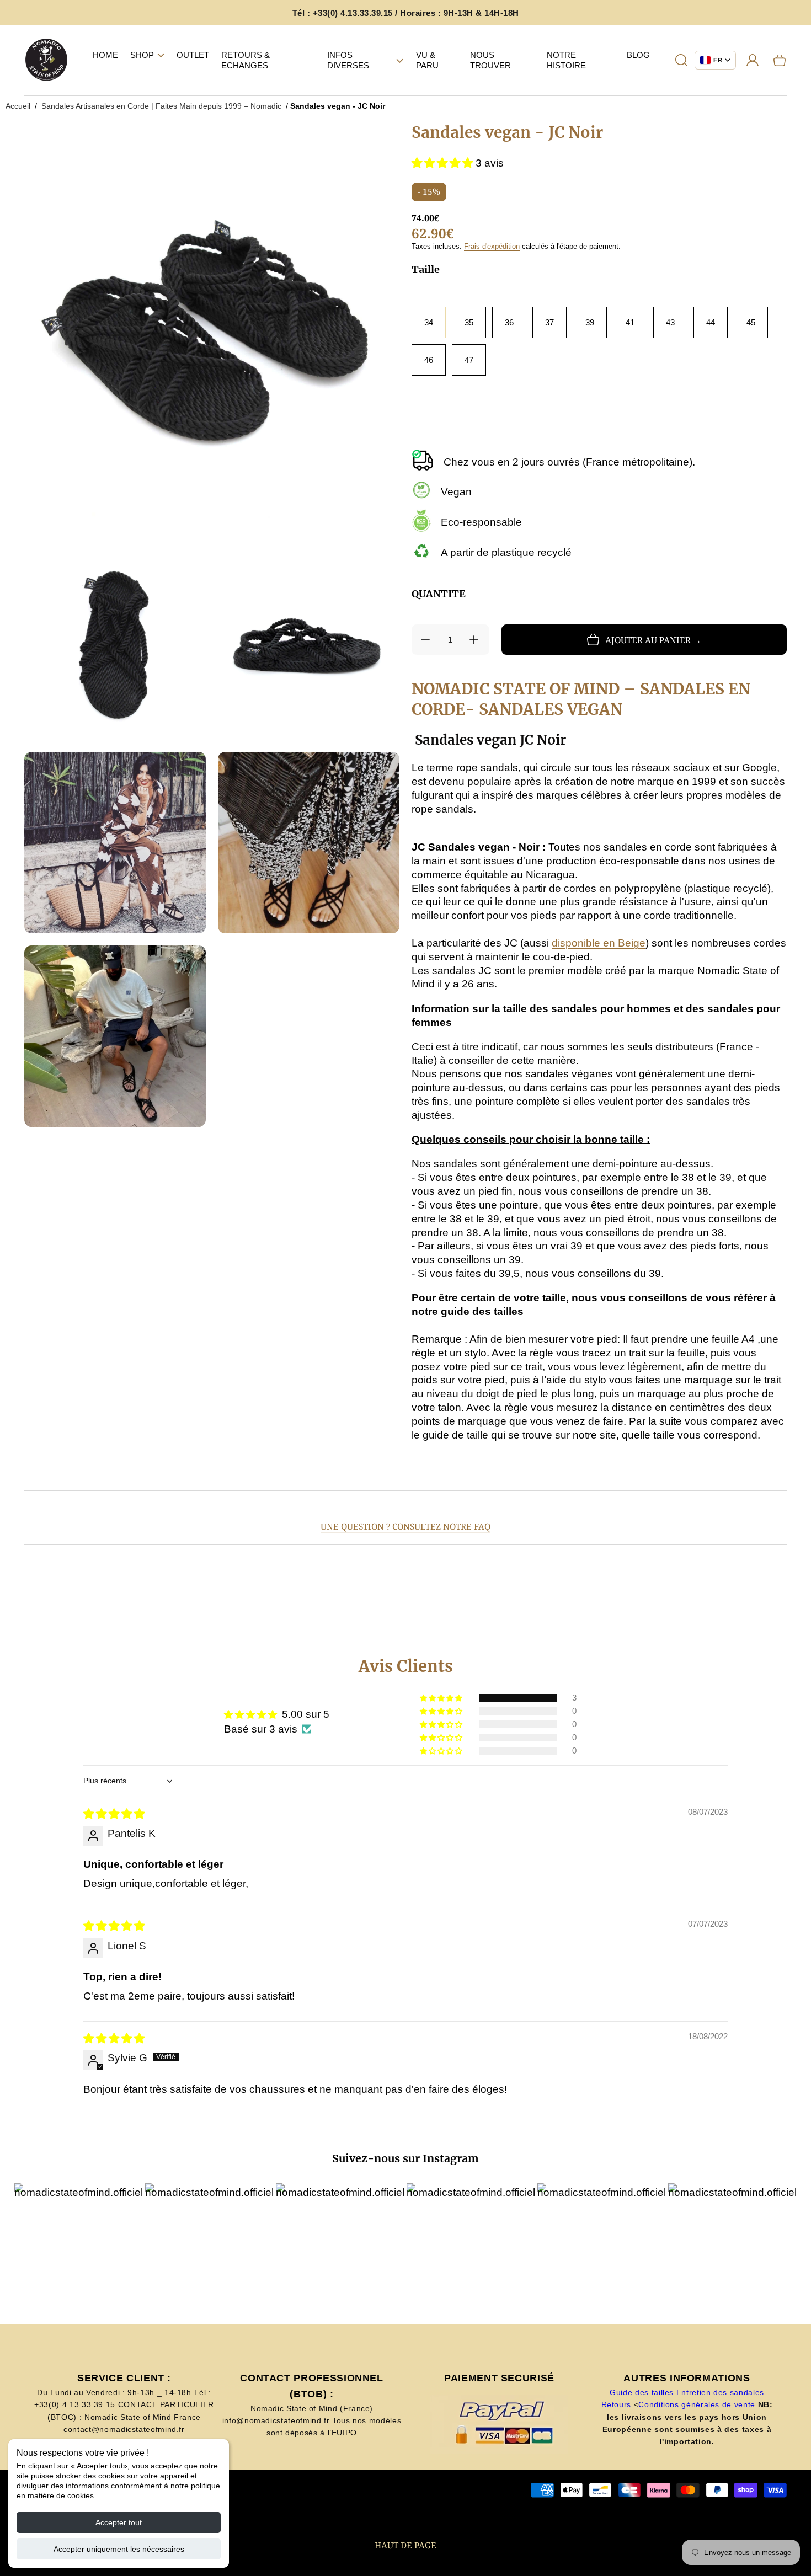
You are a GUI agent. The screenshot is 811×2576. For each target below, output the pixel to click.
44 (711, 322)
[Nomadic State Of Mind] (47, 60)
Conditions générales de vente (697, 2404)
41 (630, 322)
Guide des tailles (643, 2392)
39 (590, 322)
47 (469, 360)
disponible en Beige (599, 943)
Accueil (18, 106)
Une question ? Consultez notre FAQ (405, 1527)
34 (429, 322)
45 (751, 322)
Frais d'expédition (492, 246)
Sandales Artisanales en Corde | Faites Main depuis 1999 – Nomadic (161, 106)
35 (469, 322)
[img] (114, 1814)
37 (549, 322)
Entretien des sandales (720, 2392)
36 (509, 322)
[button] (147, 55)
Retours (618, 2404)
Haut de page (405, 2545)
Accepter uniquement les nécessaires (119, 2549)
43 (670, 322)
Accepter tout (119, 2522)
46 (429, 360)
